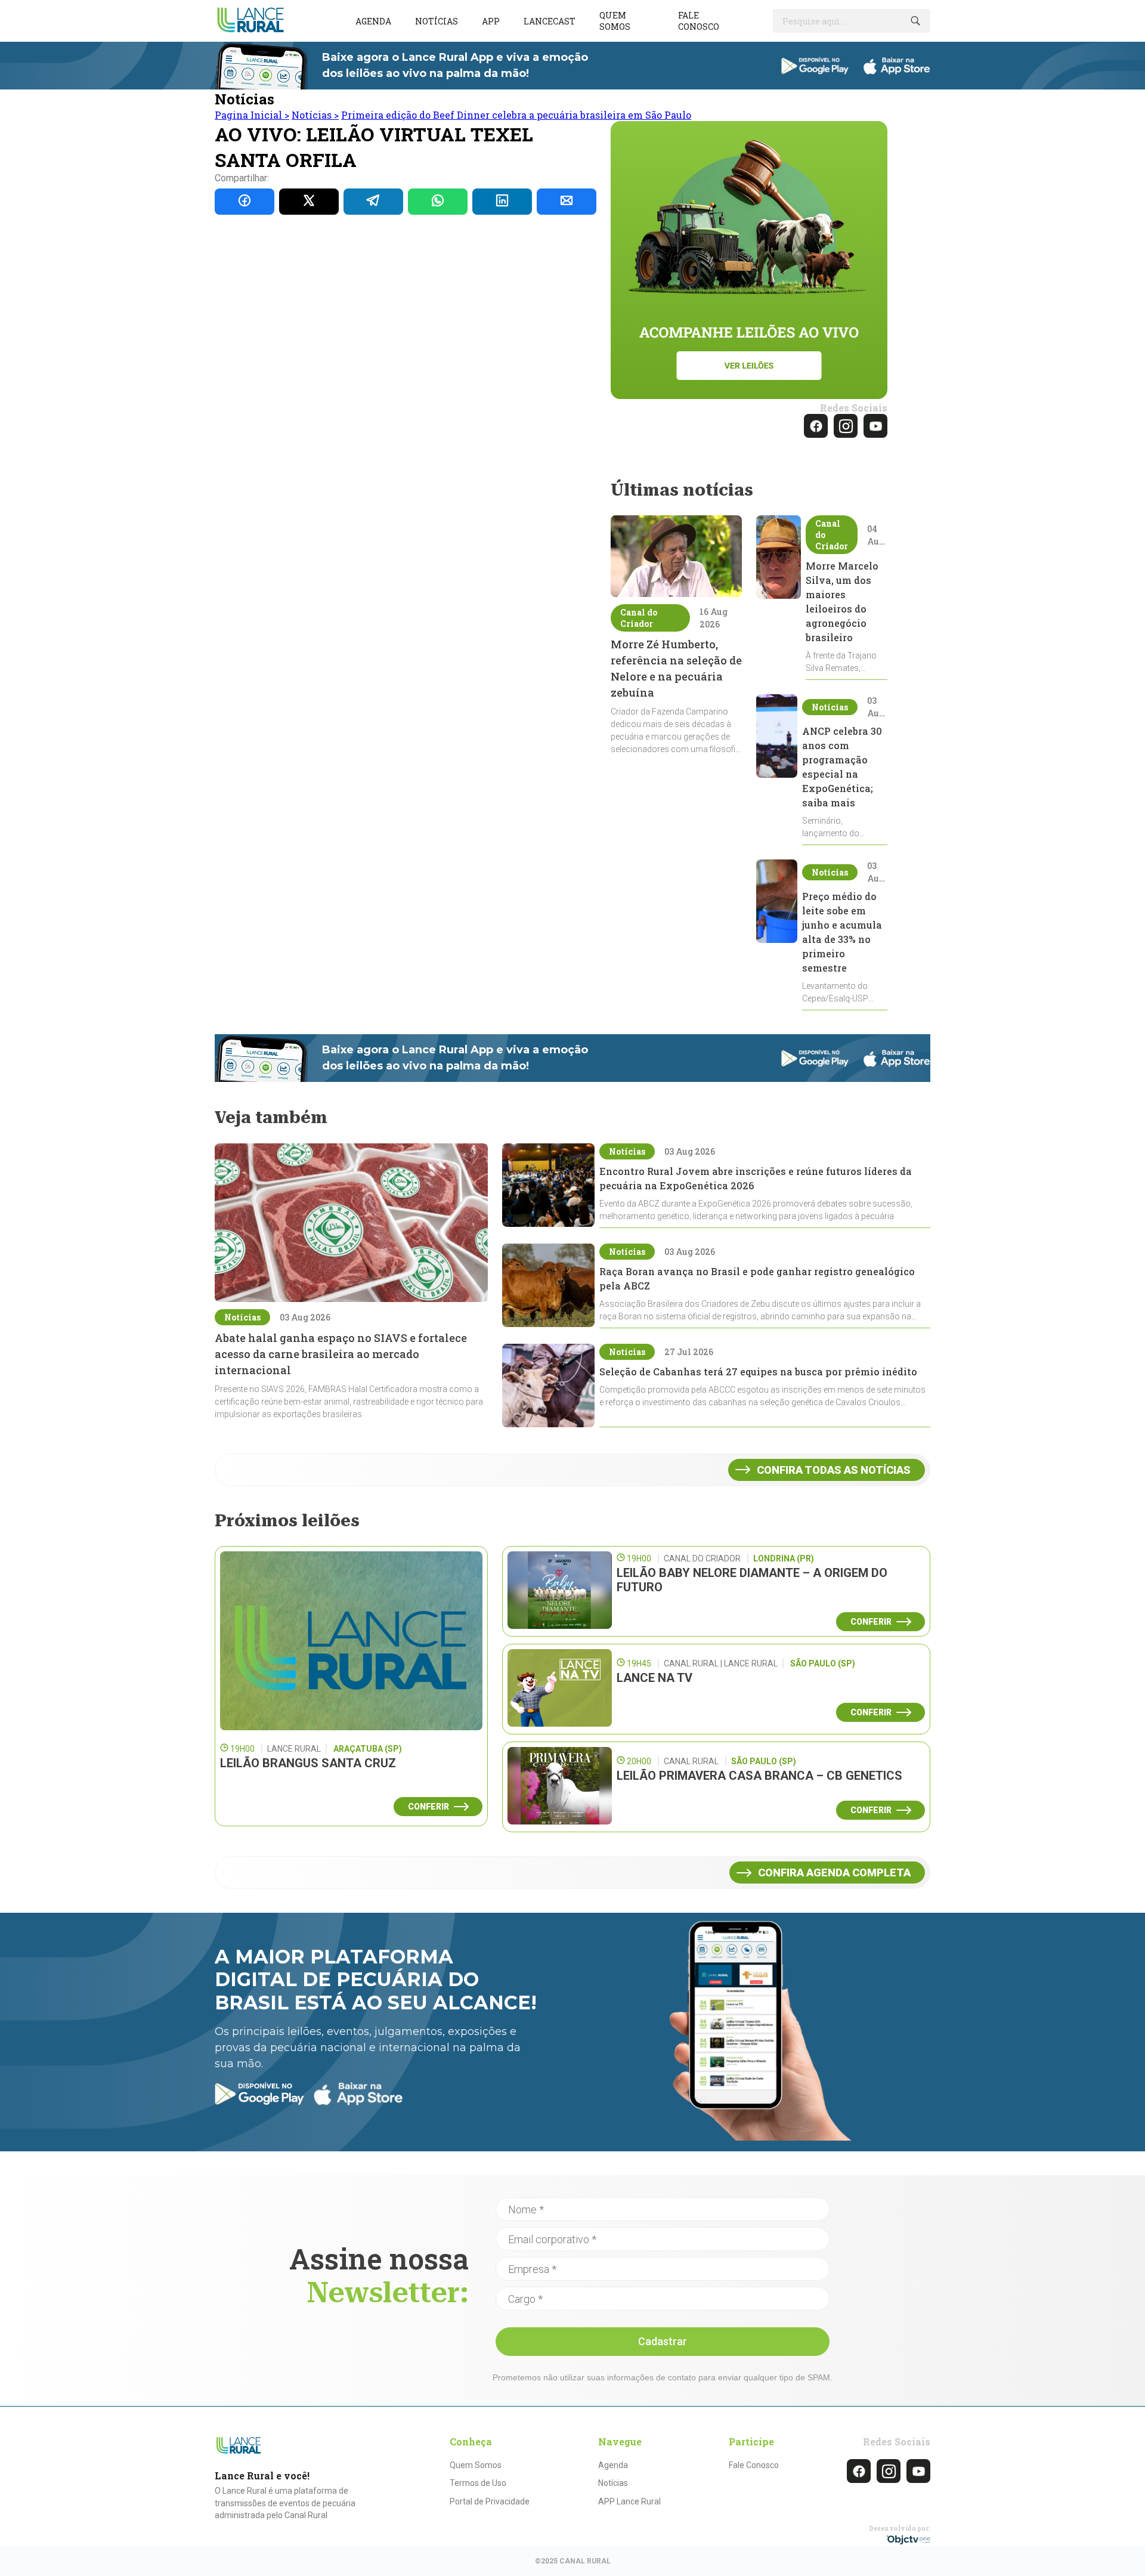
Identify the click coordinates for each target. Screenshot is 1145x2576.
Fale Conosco (754, 2465)
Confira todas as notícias (834, 1470)
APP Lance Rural (629, 2501)
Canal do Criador (639, 618)
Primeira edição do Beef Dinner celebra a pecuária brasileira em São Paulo (516, 115)
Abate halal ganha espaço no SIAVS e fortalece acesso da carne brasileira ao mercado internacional (341, 1354)
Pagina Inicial (252, 115)
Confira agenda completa (834, 1873)
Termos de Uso (478, 2483)
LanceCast (550, 21)
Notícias (437, 21)
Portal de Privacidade (490, 2501)
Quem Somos (476, 2465)
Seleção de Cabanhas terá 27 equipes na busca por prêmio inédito (758, 1372)
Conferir (428, 1807)
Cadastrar (663, 2341)
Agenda (373, 21)
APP (491, 21)
